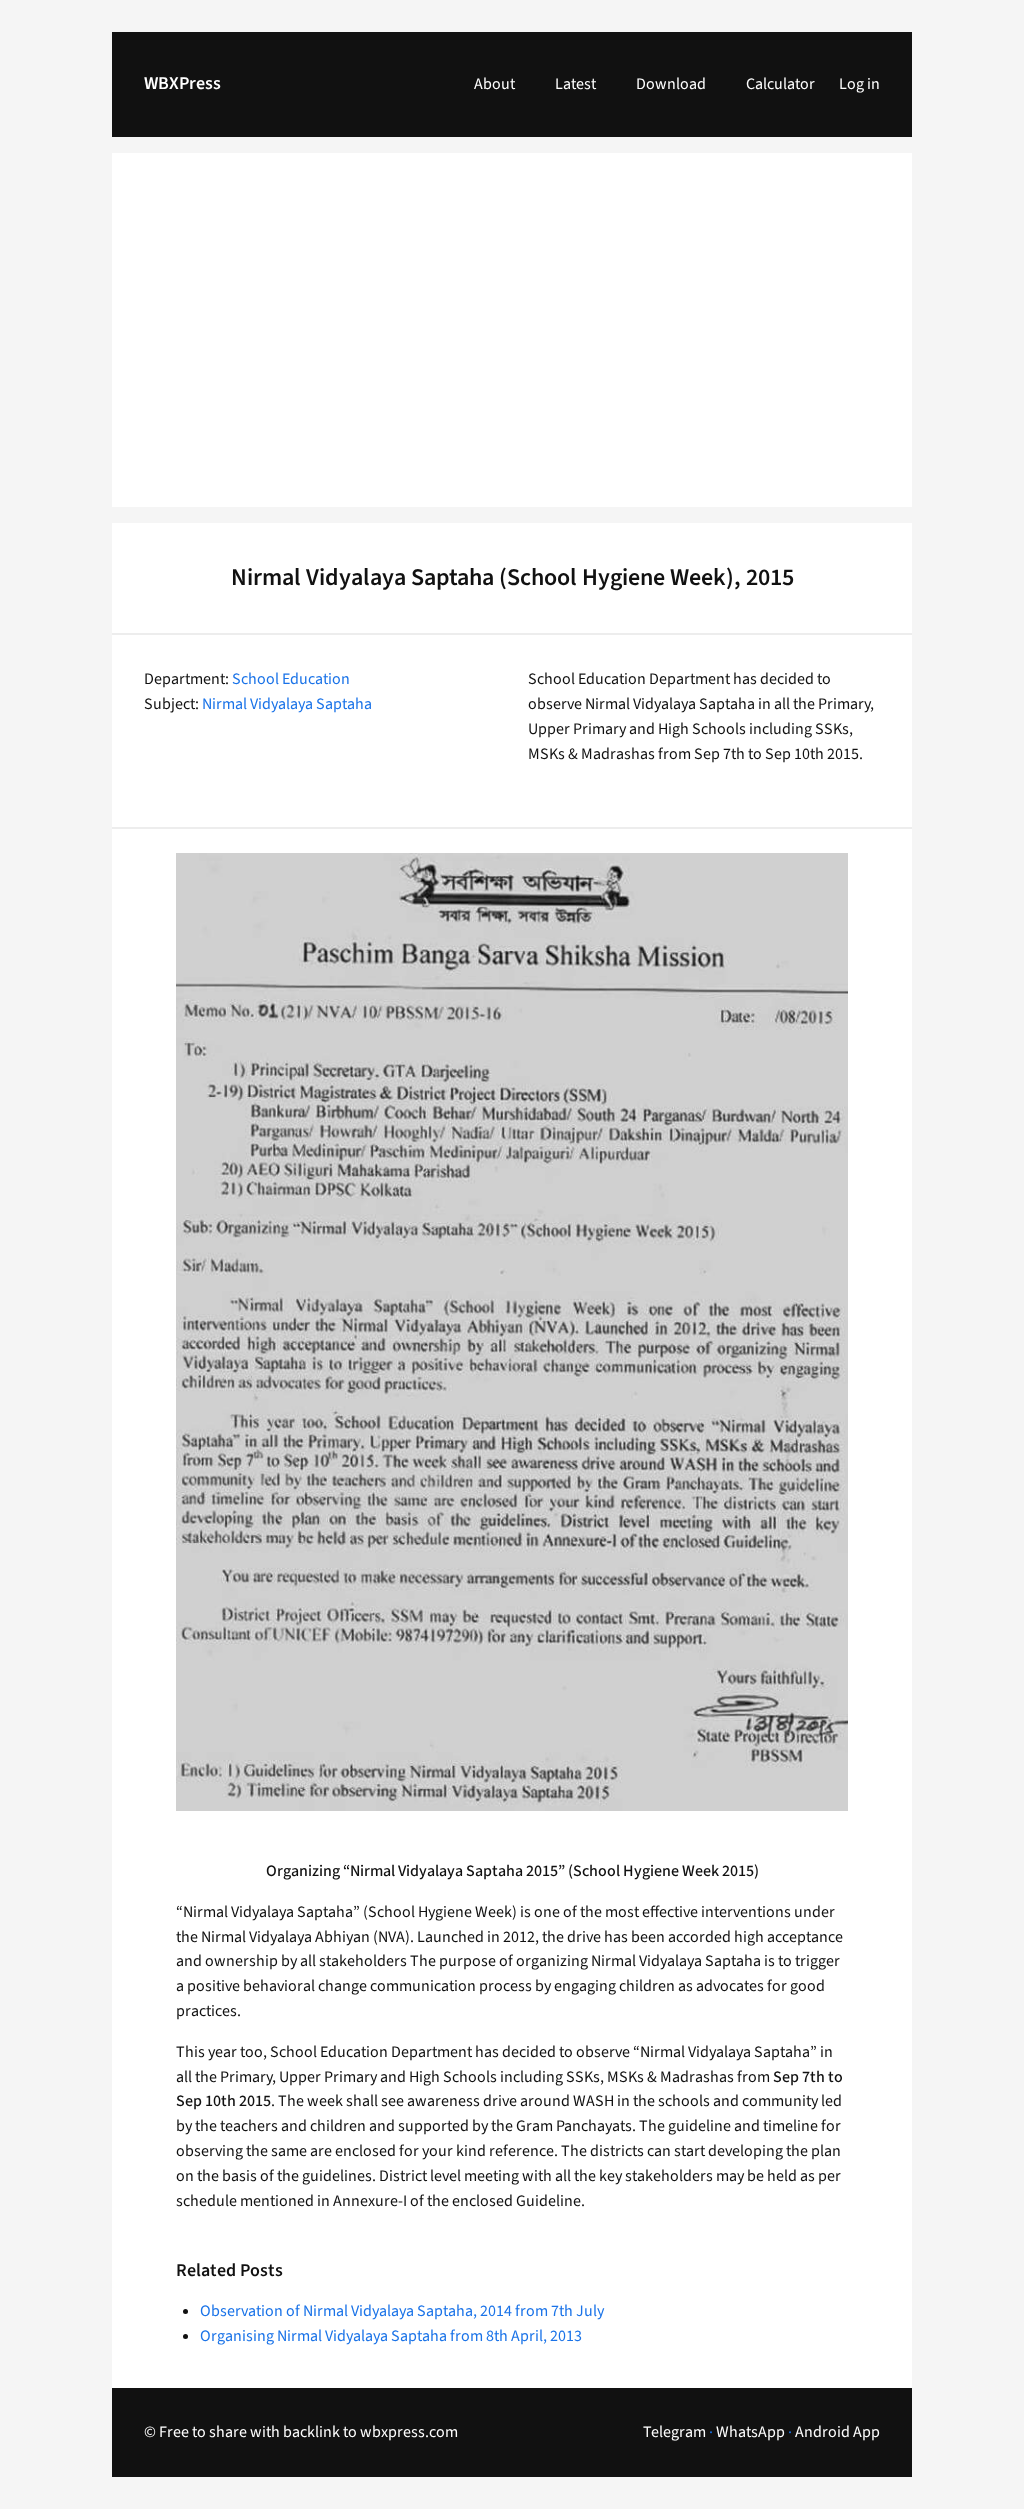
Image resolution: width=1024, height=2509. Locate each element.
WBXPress (182, 83)
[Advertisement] (512, 342)
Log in (859, 84)
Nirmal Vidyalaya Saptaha (287, 704)
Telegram (674, 2432)
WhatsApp (750, 2432)
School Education (291, 679)
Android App (837, 2432)
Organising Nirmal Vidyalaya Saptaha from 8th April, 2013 (391, 2336)
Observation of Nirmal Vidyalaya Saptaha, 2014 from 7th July (402, 2311)
